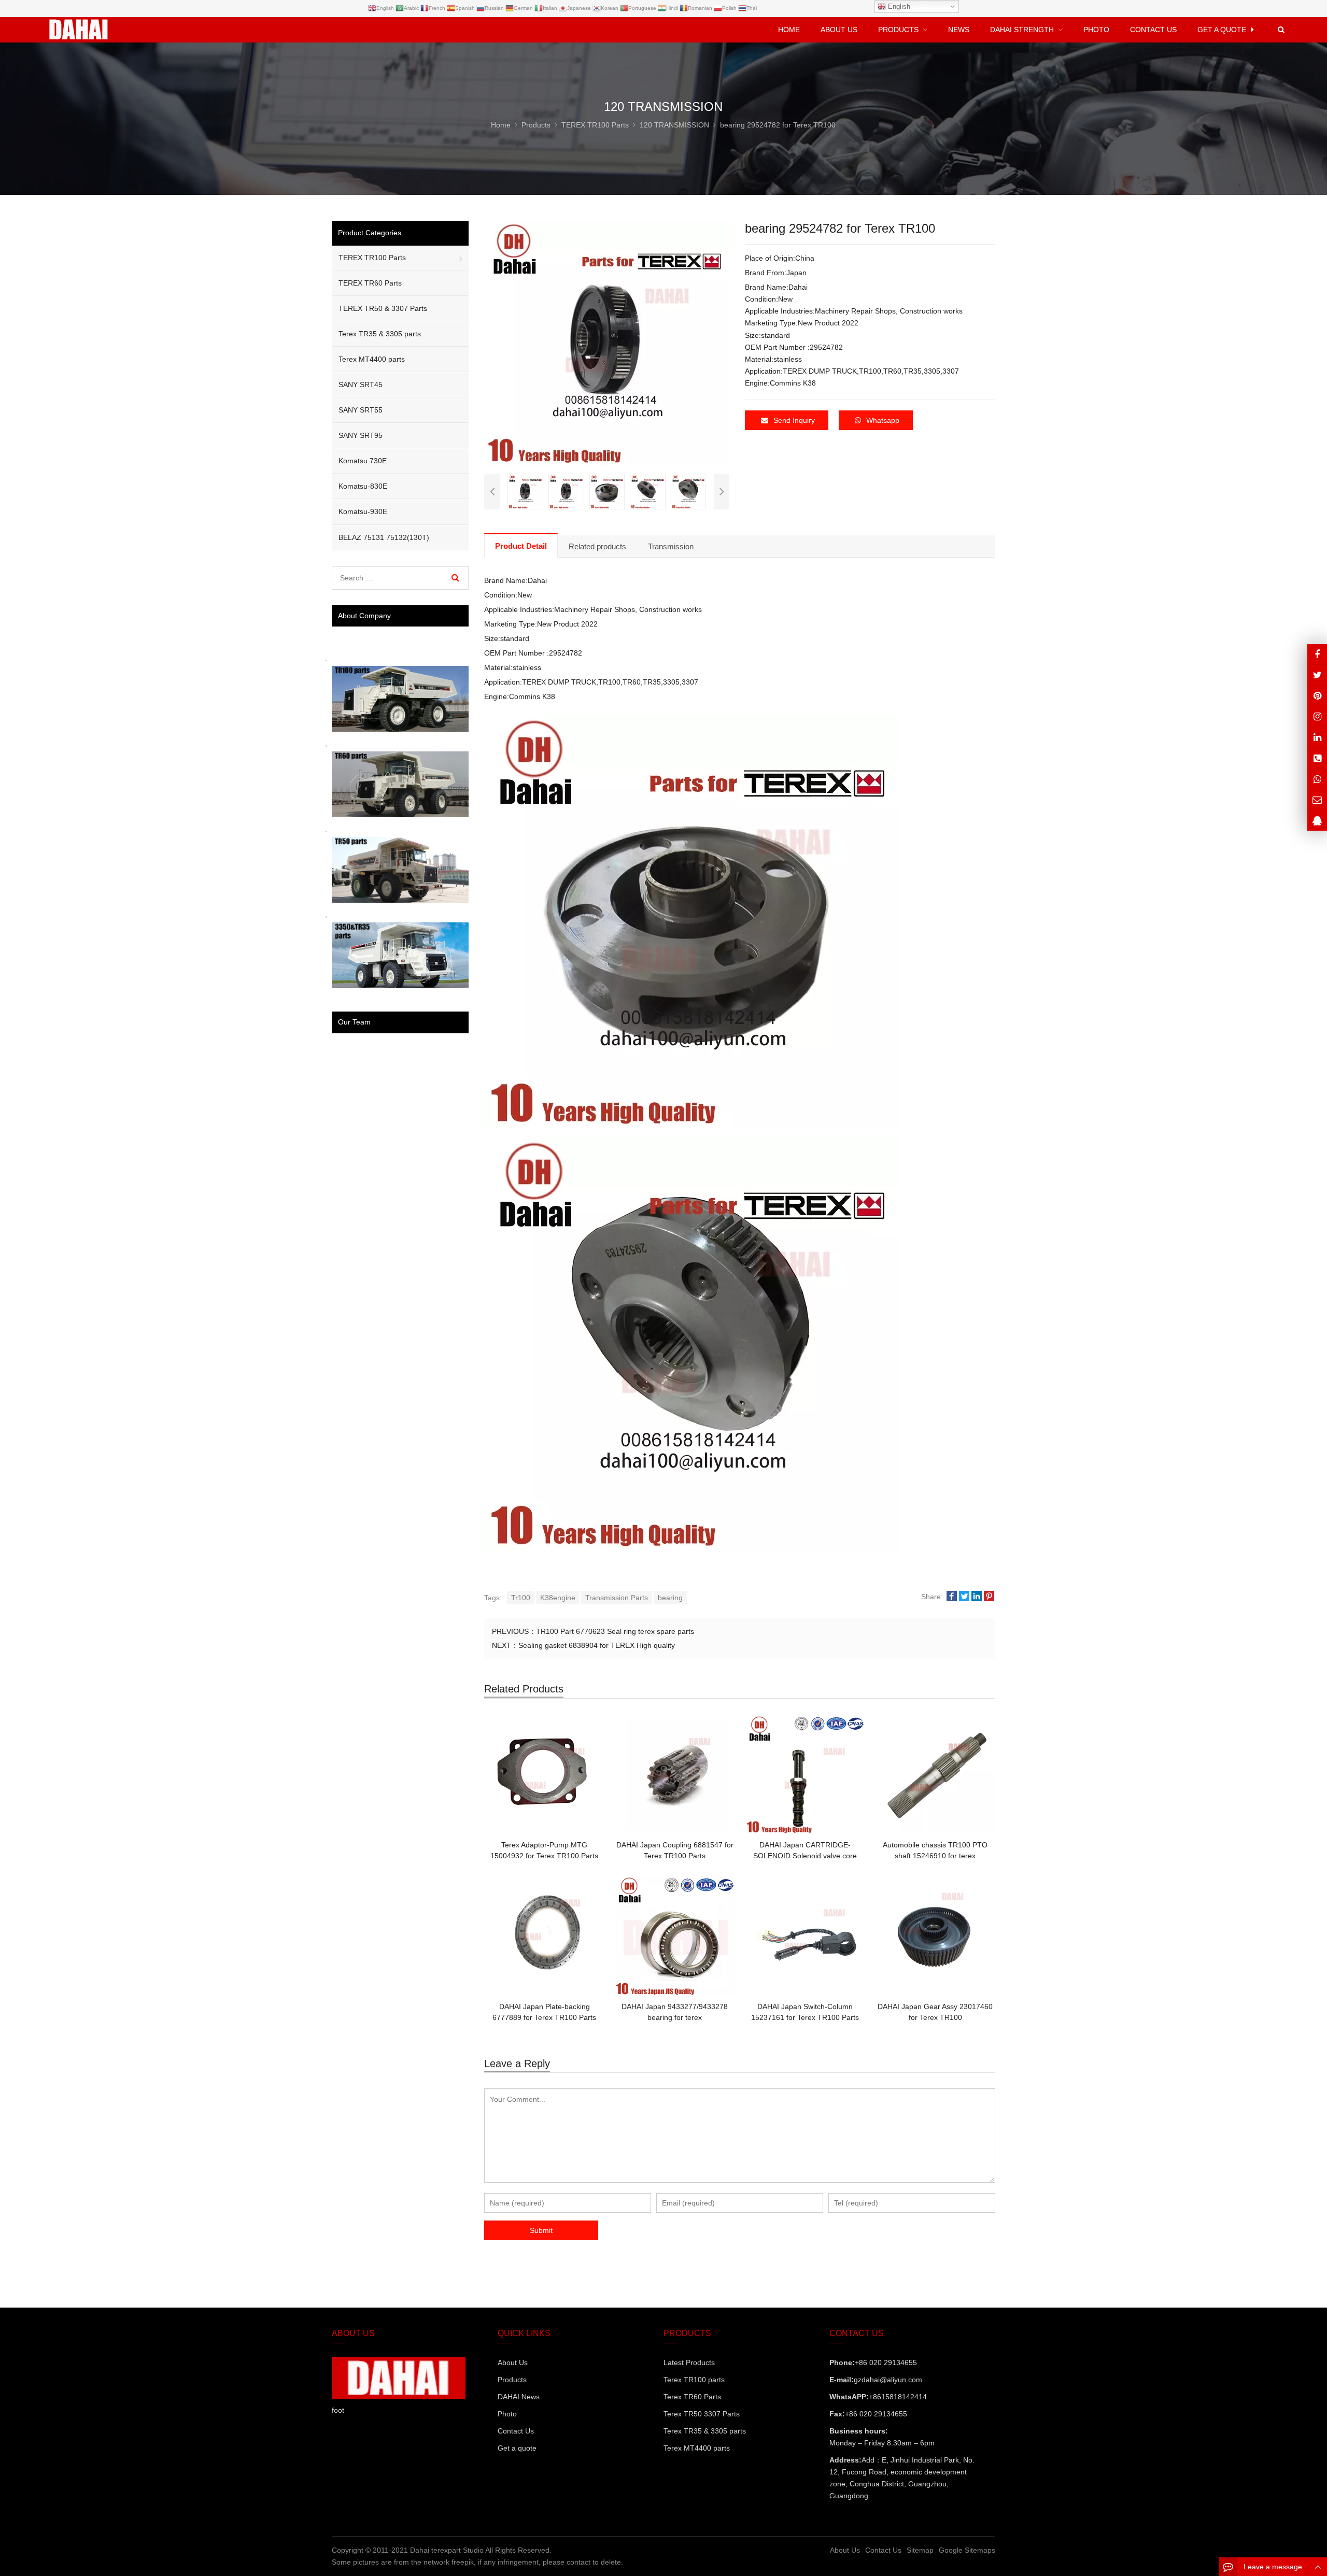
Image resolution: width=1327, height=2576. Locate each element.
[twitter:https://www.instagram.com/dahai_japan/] (1317, 675)
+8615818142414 (898, 2397)
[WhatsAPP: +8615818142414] (1317, 779)
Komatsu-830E (363, 486)
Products (512, 2380)
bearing (670, 1598)
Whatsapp (883, 420)
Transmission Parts (617, 1598)
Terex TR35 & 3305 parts (380, 334)
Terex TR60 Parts (692, 2397)
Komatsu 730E (363, 461)
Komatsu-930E (363, 511)
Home (789, 30)
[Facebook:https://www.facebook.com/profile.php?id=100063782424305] (1317, 654)
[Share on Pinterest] (989, 1597)
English (898, 6)
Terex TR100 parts (694, 2380)
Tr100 (521, 1598)
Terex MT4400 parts (372, 359)
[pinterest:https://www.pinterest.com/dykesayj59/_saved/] (1317, 696)
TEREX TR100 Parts (372, 258)
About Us (513, 2362)
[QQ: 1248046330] (1317, 821)
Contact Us (516, 2431)
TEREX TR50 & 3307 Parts (383, 308)
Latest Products (689, 2362)
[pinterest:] (1317, 716)
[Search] (455, 578)
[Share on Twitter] (964, 1597)
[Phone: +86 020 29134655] (1317, 758)
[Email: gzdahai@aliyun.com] (1317, 799)
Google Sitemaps (967, 2550)
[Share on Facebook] (952, 1597)
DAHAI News (519, 2397)
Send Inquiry (794, 420)
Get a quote (517, 2448)
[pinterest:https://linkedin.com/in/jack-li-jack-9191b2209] (1317, 737)
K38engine (558, 1598)
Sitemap (920, 2550)
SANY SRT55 (361, 410)
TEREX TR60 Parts (370, 283)
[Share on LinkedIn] (977, 1597)
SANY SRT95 (361, 435)
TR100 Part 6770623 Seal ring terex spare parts (615, 1631)
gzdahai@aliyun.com (888, 2380)
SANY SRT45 (361, 385)
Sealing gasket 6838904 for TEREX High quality (597, 1645)
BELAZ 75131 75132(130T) (384, 537)
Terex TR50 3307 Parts (702, 2414)
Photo (507, 2414)
